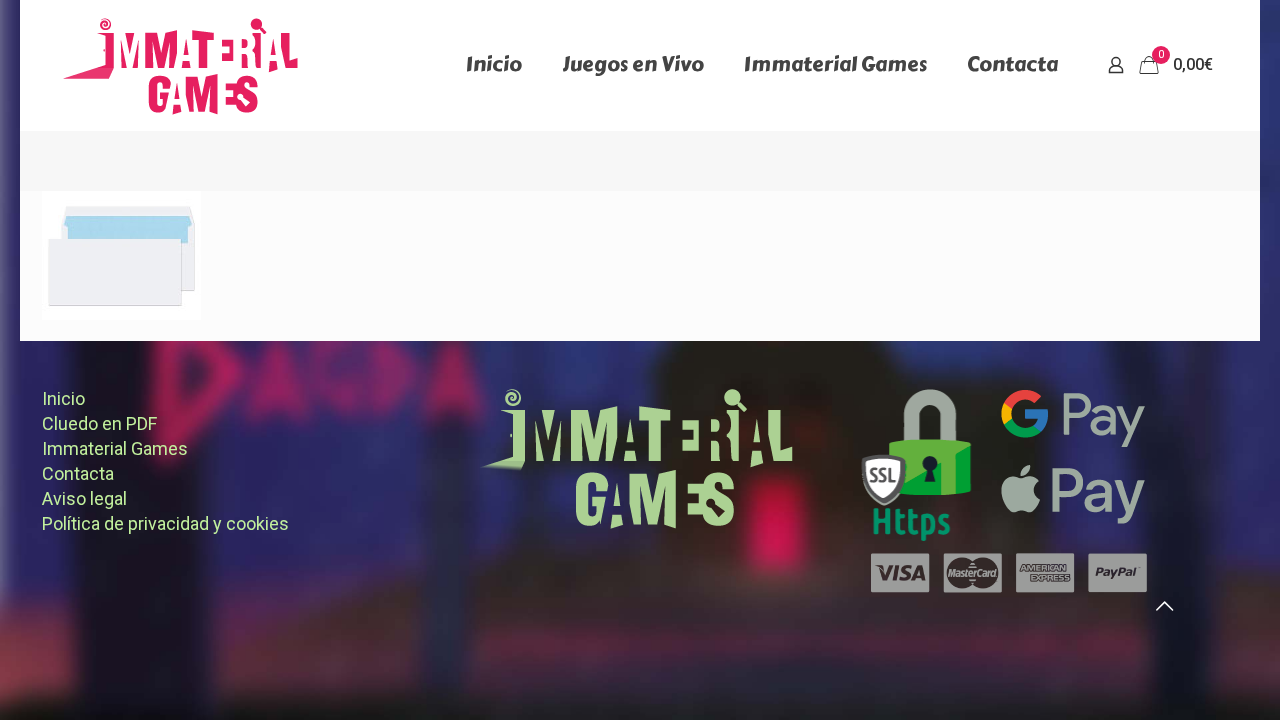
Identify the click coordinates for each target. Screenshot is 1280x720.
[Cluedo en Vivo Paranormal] (180, 65)
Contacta (78, 473)
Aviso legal (84, 498)
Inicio (63, 398)
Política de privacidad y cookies (165, 523)
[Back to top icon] (1164, 606)
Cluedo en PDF (99, 423)
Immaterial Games (115, 448)
